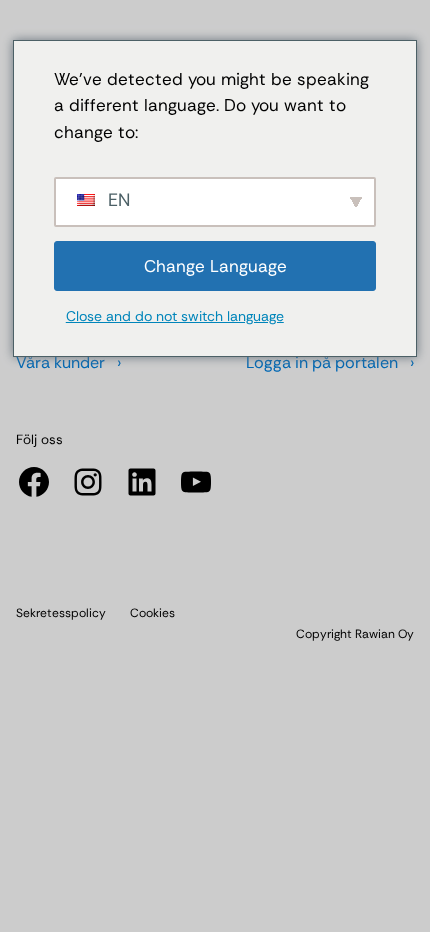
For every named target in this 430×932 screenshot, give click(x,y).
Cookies (152, 613)
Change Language (215, 266)
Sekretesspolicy (61, 613)
